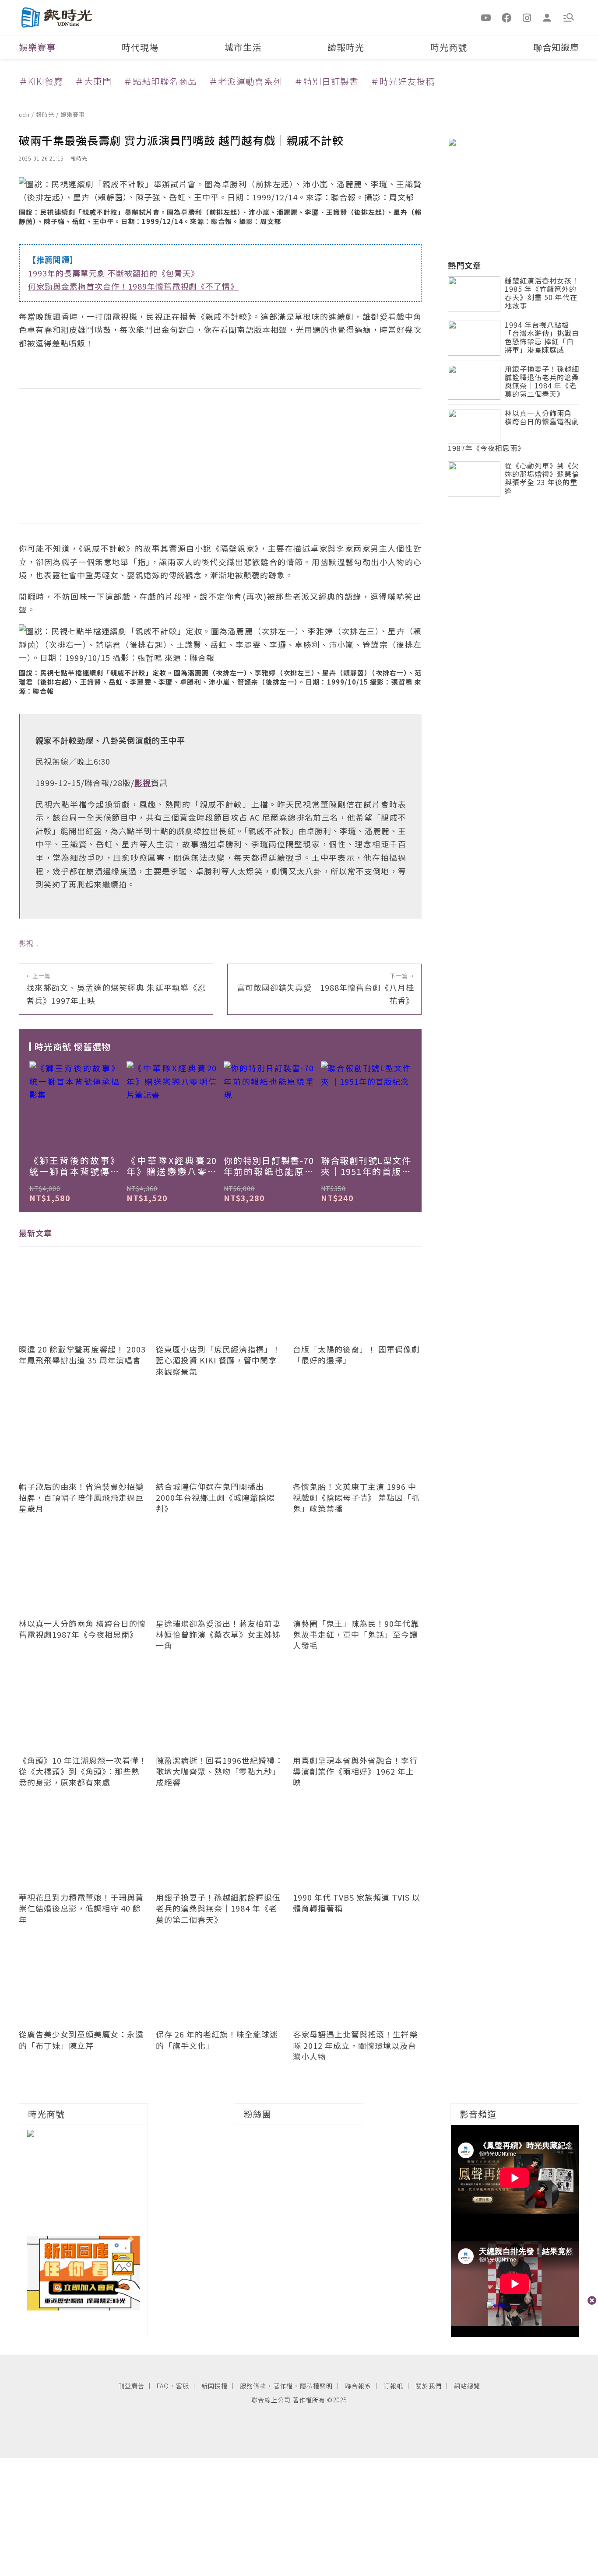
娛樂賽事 (37, 47)
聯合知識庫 (556, 47)
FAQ (163, 2386)
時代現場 (140, 47)
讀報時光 (346, 47)
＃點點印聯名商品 (160, 81)
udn (25, 114)
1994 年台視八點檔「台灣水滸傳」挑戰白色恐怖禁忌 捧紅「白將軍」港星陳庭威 (542, 338)
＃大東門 (93, 81)
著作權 (283, 2386)
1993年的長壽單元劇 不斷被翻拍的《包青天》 (114, 273)
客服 (183, 2386)
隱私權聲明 (316, 2386)
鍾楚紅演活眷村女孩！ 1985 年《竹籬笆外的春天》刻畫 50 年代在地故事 (542, 294)
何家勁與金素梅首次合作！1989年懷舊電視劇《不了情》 (133, 286)
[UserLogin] (547, 17)
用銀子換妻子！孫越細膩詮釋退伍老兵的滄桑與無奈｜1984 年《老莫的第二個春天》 (542, 382)
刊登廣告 (131, 2386)
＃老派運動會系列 (246, 81)
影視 (26, 943)
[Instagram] (527, 17)
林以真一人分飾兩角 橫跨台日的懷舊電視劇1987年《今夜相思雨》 (514, 431)
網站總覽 (467, 2386)
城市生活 (243, 47)
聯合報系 (358, 2386)
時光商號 (449, 47)
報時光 (46, 114)
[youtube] (486, 17)
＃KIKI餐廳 (41, 81)
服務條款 (253, 2386)
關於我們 (429, 2386)
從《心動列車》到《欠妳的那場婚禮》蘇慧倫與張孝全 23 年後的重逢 (542, 479)
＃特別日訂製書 (326, 81)
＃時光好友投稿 (403, 81)
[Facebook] (507, 17)
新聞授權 (215, 2386)
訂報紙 (393, 2386)
